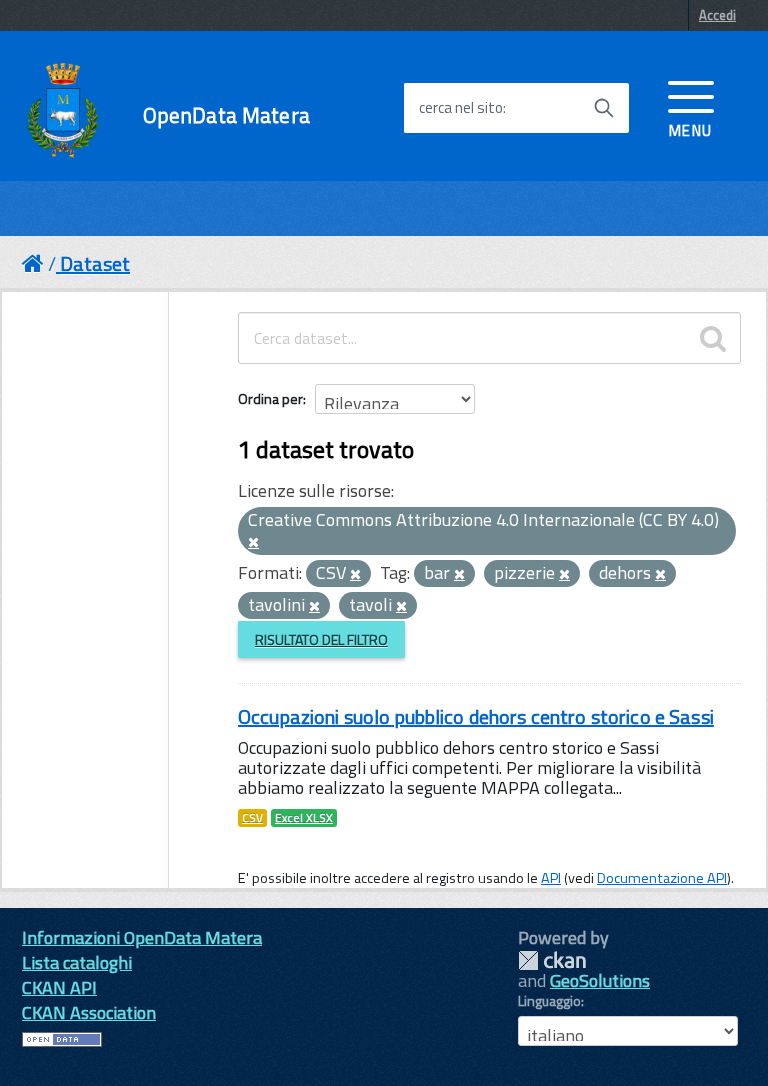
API (551, 878)
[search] (713, 338)
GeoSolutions (600, 980)
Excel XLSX (304, 818)
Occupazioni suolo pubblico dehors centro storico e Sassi (476, 716)
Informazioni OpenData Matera (142, 937)
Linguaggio (549, 1001)
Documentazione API (662, 878)
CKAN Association (89, 1012)
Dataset (95, 263)
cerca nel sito (461, 108)
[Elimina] (253, 543)
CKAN (552, 960)
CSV (252, 818)
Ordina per (270, 398)
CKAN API (59, 987)
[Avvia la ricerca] (604, 108)
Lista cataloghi (77, 962)
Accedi (717, 15)
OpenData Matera (226, 115)
